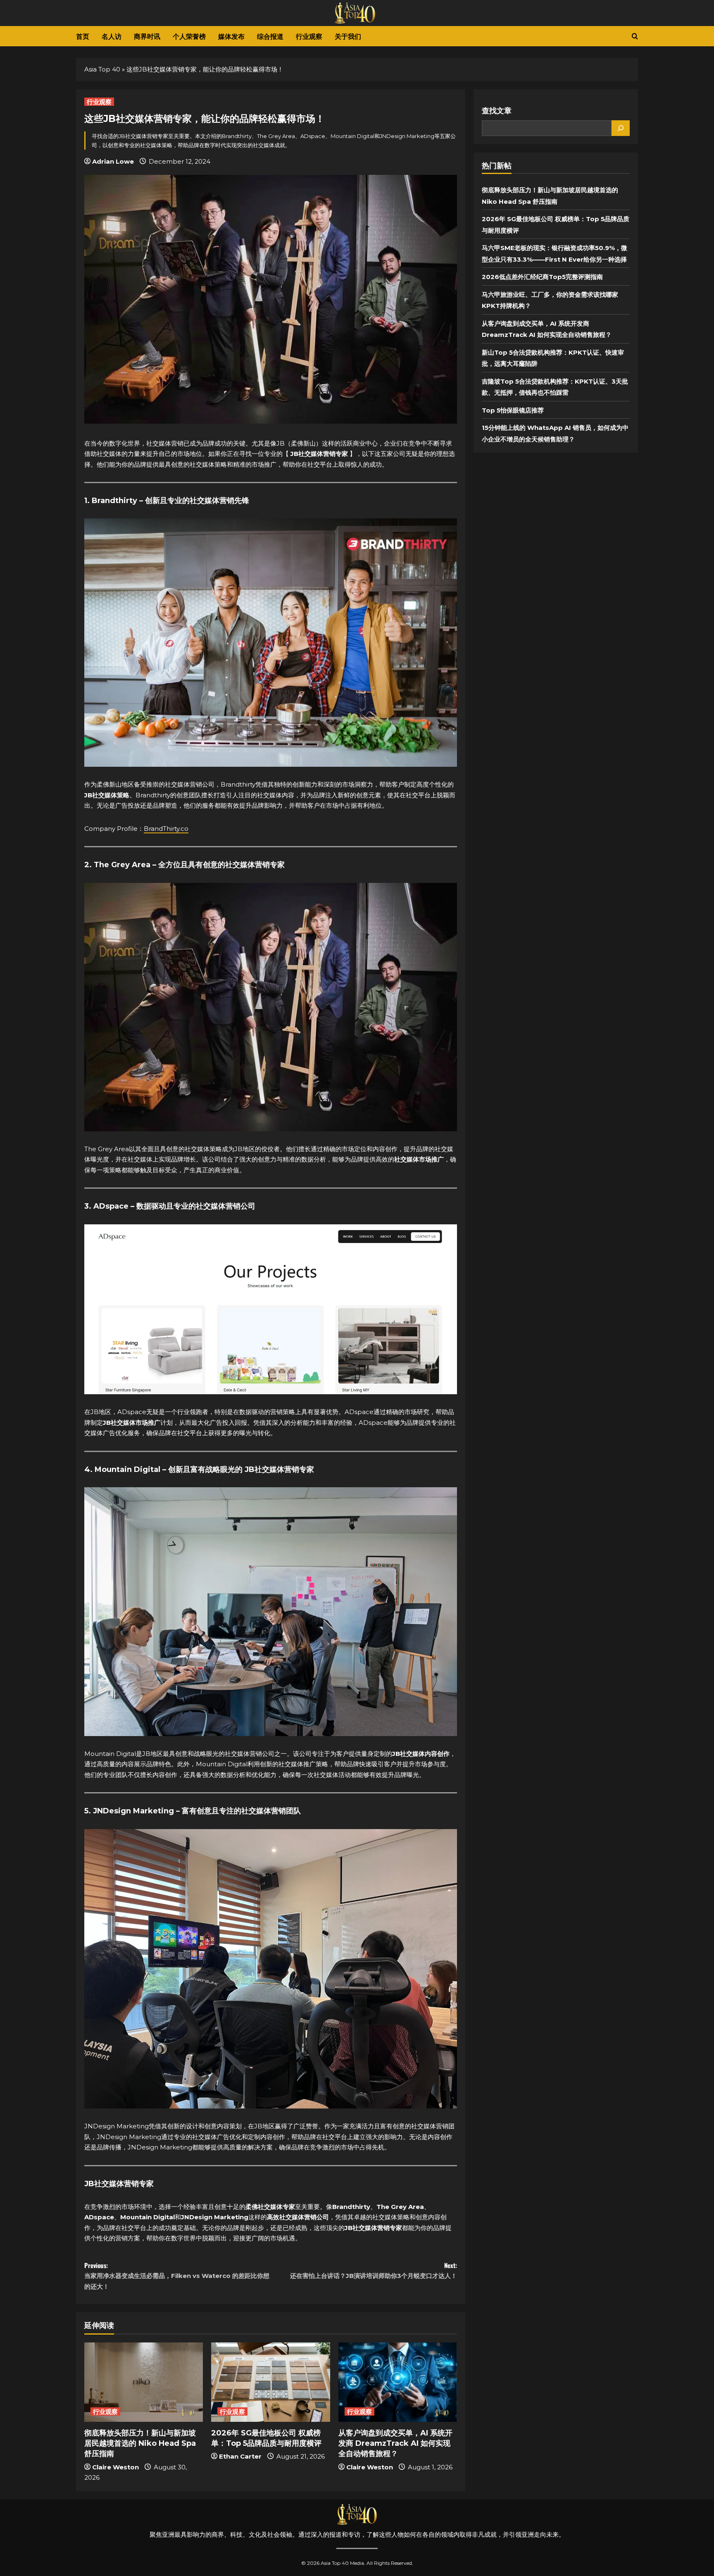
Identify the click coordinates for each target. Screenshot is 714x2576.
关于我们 (348, 36)
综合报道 (270, 36)
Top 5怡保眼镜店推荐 (513, 410)
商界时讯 (147, 36)
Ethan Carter (240, 2456)
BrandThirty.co (166, 829)
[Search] (621, 128)
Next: (374, 2270)
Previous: (177, 2275)
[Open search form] (635, 36)
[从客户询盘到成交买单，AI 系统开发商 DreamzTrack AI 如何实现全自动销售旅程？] (398, 2382)
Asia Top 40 (102, 69)
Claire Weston (115, 2467)
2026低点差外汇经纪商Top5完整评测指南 (542, 277)
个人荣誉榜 (189, 36)
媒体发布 (231, 36)
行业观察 (309, 36)
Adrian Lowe (113, 161)
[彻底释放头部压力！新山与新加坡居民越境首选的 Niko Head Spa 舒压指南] (144, 2382)
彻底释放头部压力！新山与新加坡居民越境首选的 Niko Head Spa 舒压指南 (140, 2443)
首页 (83, 36)
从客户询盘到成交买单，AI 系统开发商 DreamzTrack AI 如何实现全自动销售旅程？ (395, 2443)
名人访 (112, 36)
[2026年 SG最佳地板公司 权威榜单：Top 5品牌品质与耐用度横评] (270, 2382)
